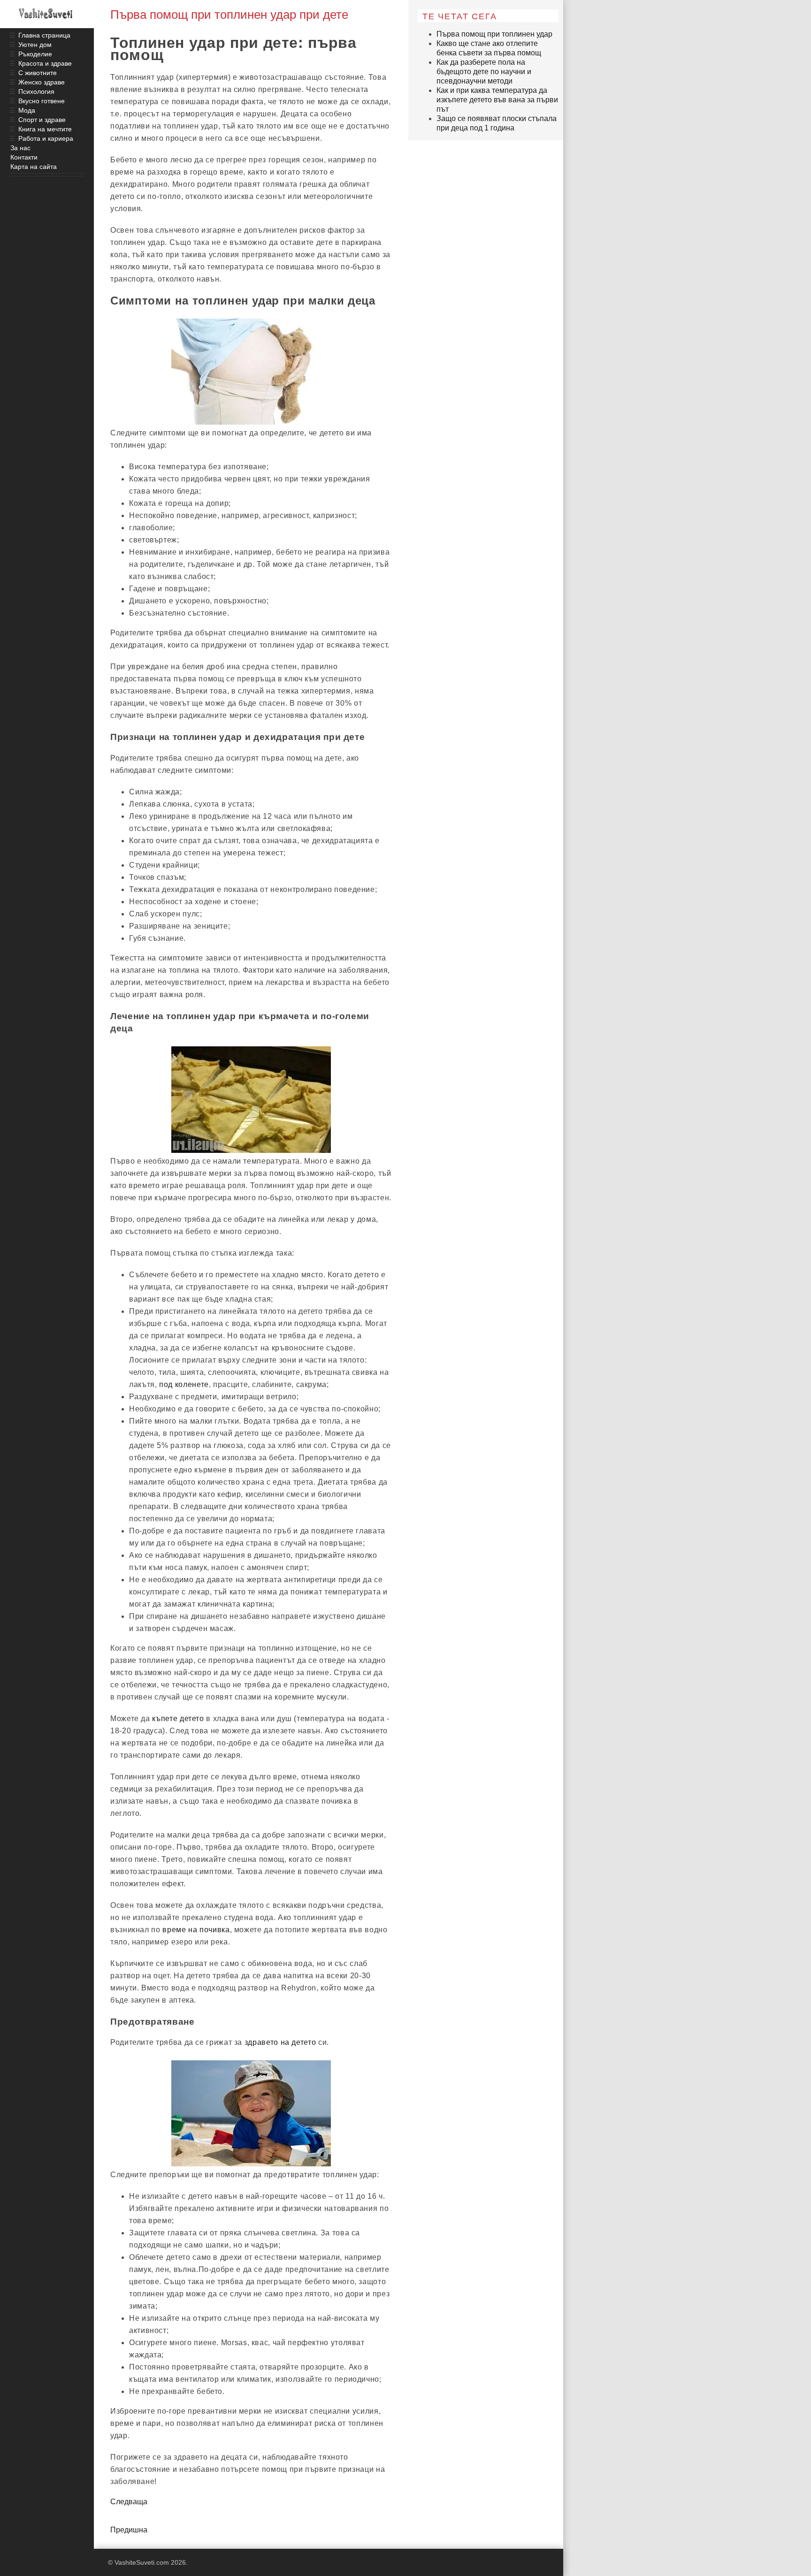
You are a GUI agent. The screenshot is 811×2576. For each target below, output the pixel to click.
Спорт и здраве (42, 120)
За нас (20, 148)
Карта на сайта (34, 167)
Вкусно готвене (42, 101)
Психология (36, 91)
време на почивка (196, 1930)
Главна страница (44, 35)
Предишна (129, 2530)
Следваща (129, 2502)
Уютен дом (35, 45)
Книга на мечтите (45, 129)
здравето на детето (280, 2042)
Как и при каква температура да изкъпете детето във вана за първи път (497, 100)
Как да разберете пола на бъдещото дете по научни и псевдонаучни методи (484, 72)
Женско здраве (42, 82)
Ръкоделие (35, 54)
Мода (27, 110)
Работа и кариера (46, 138)
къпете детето (178, 1719)
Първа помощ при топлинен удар (494, 34)
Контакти (24, 157)
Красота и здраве (45, 63)
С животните (38, 73)
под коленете (184, 1384)
